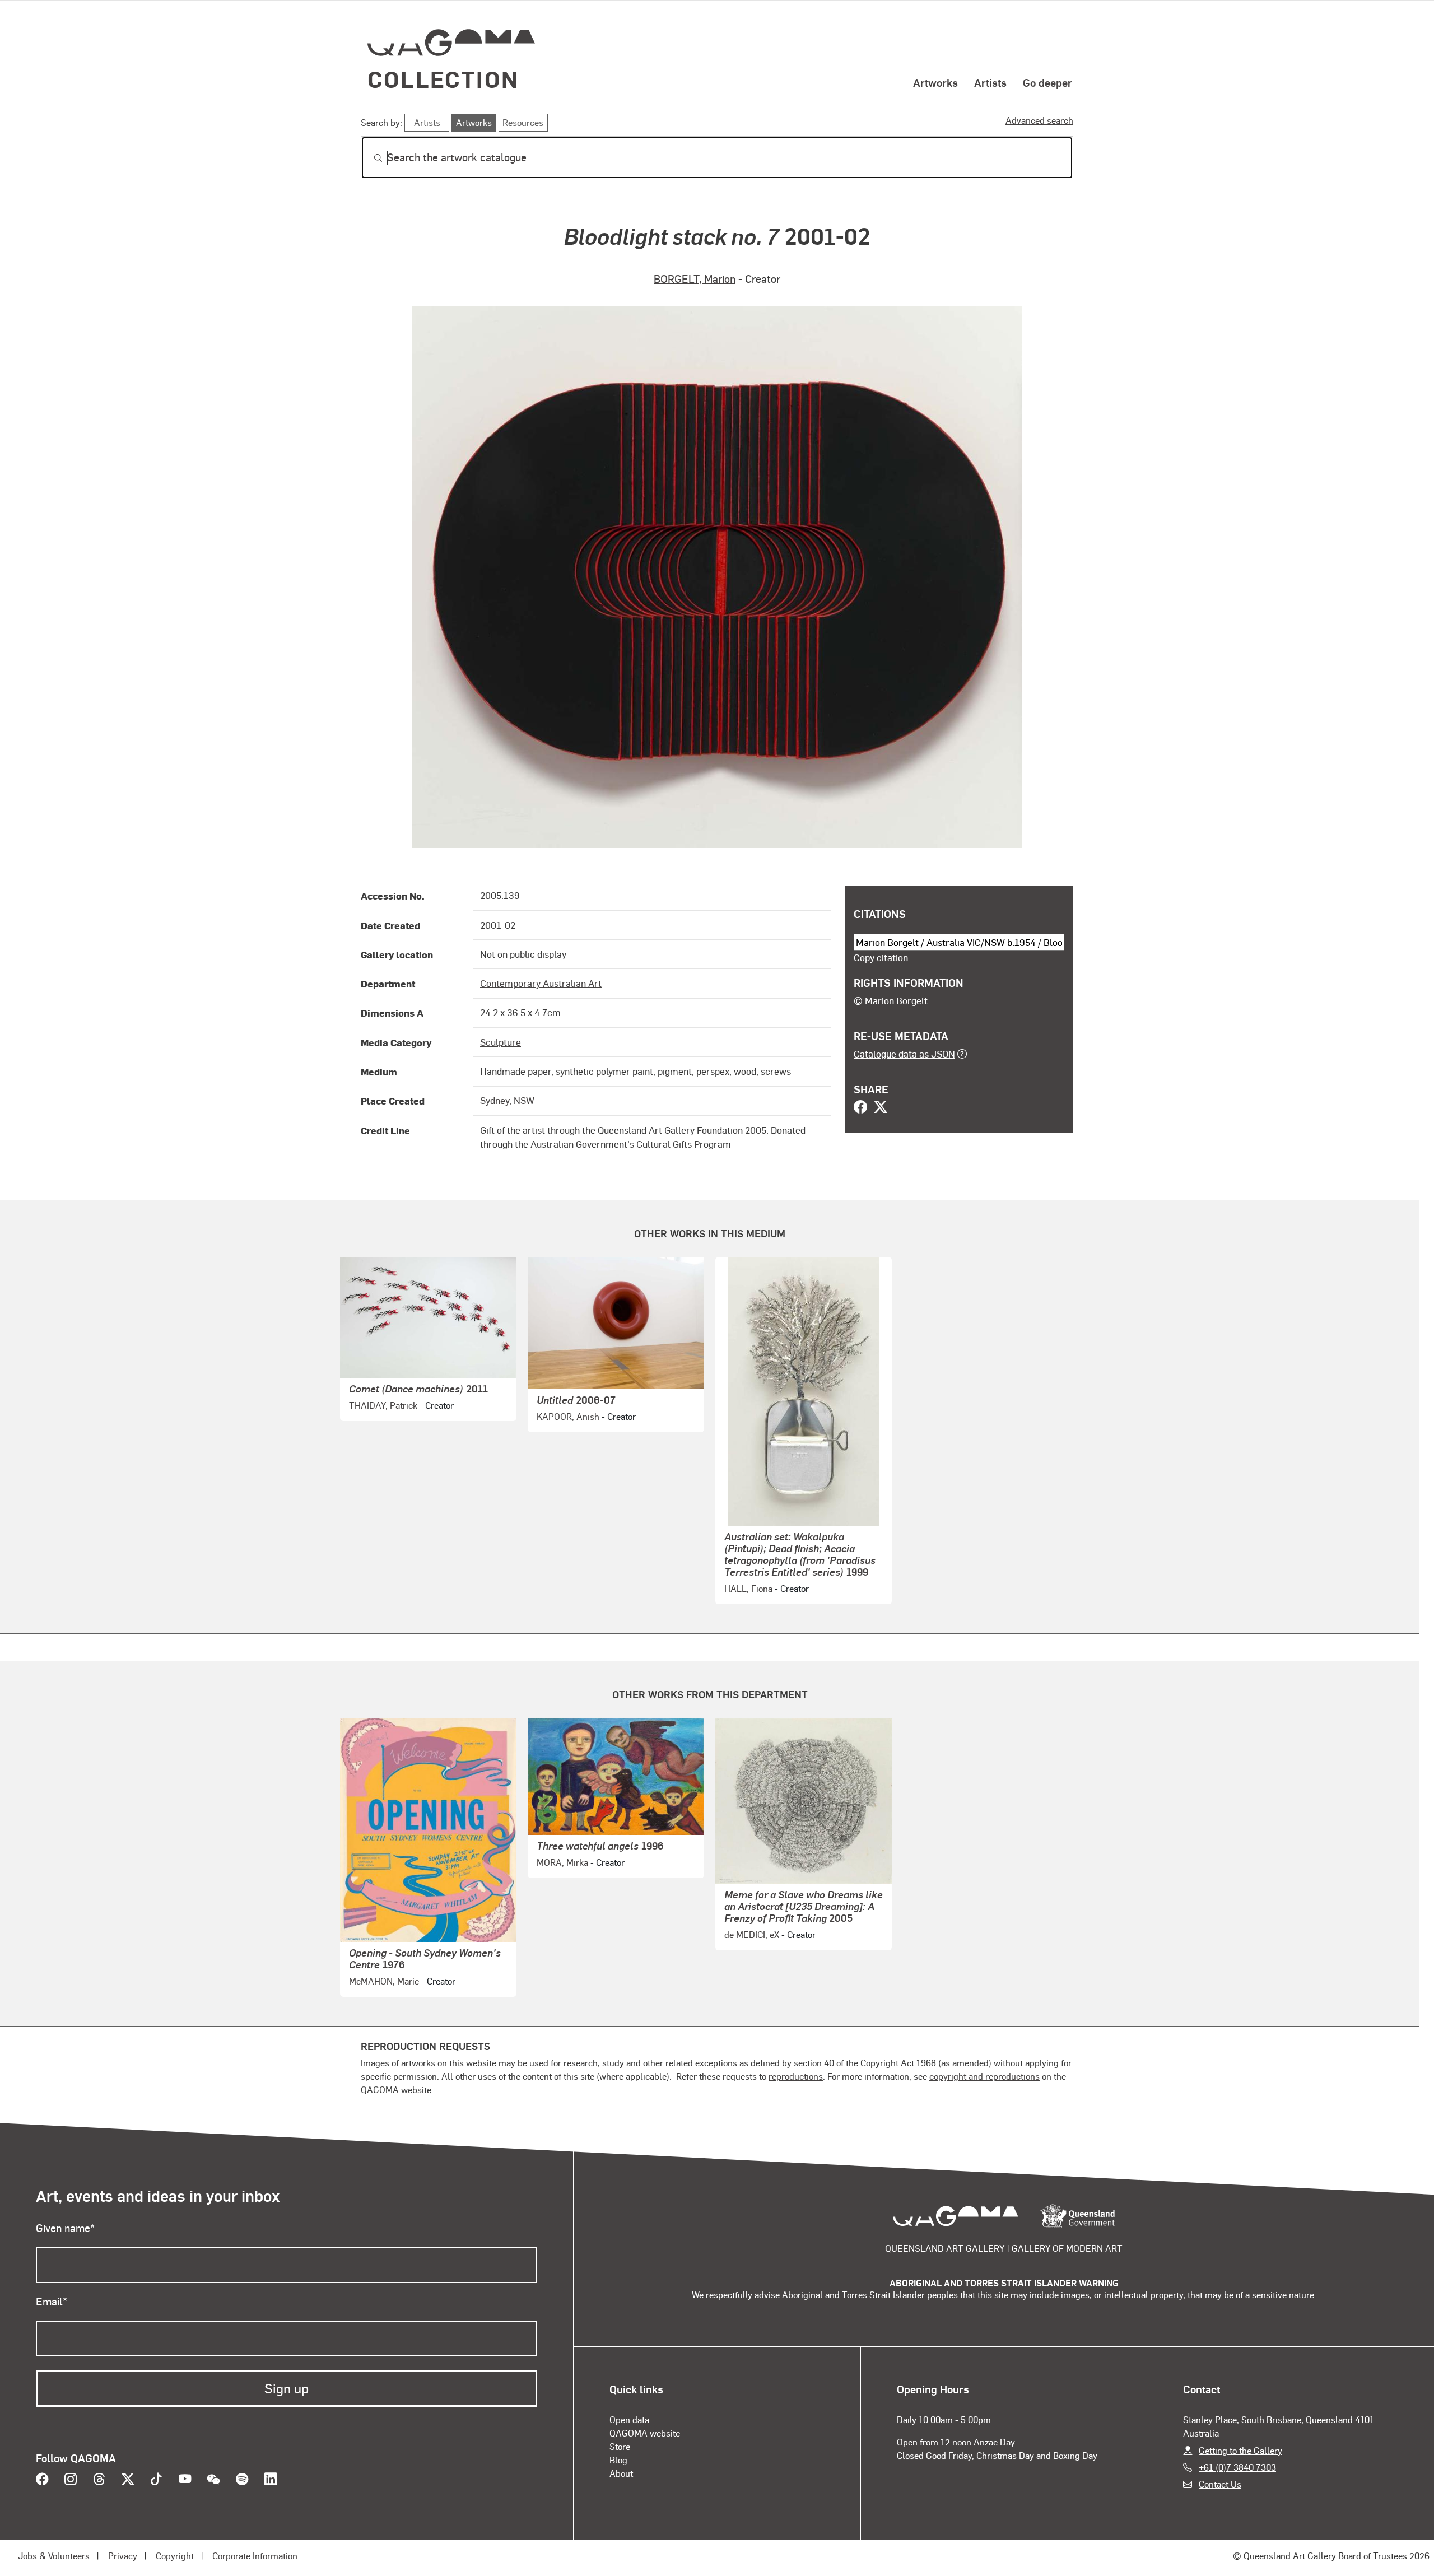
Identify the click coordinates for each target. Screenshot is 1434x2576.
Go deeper (1047, 82)
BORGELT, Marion (695, 279)
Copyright (175, 2556)
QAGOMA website (645, 2433)
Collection (443, 79)
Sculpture (500, 1042)
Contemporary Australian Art (541, 983)
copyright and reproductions (984, 2076)
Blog (618, 2460)
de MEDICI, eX (752, 1934)
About (621, 2473)
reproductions (796, 2076)
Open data (629, 2419)
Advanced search (1039, 120)
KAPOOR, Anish (568, 1416)
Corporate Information (255, 2556)
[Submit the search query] (369, 158)
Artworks (935, 82)
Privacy (123, 2556)
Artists (990, 82)
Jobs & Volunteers (54, 2556)
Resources (523, 122)
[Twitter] (881, 1108)
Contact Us (1220, 2484)
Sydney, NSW (507, 1100)
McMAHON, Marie (384, 1981)
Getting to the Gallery (1240, 2450)
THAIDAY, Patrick (383, 1405)
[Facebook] (860, 1108)
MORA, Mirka (562, 1862)
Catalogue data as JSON (904, 1054)
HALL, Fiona (748, 1588)
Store (620, 2446)
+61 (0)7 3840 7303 (1237, 2467)
